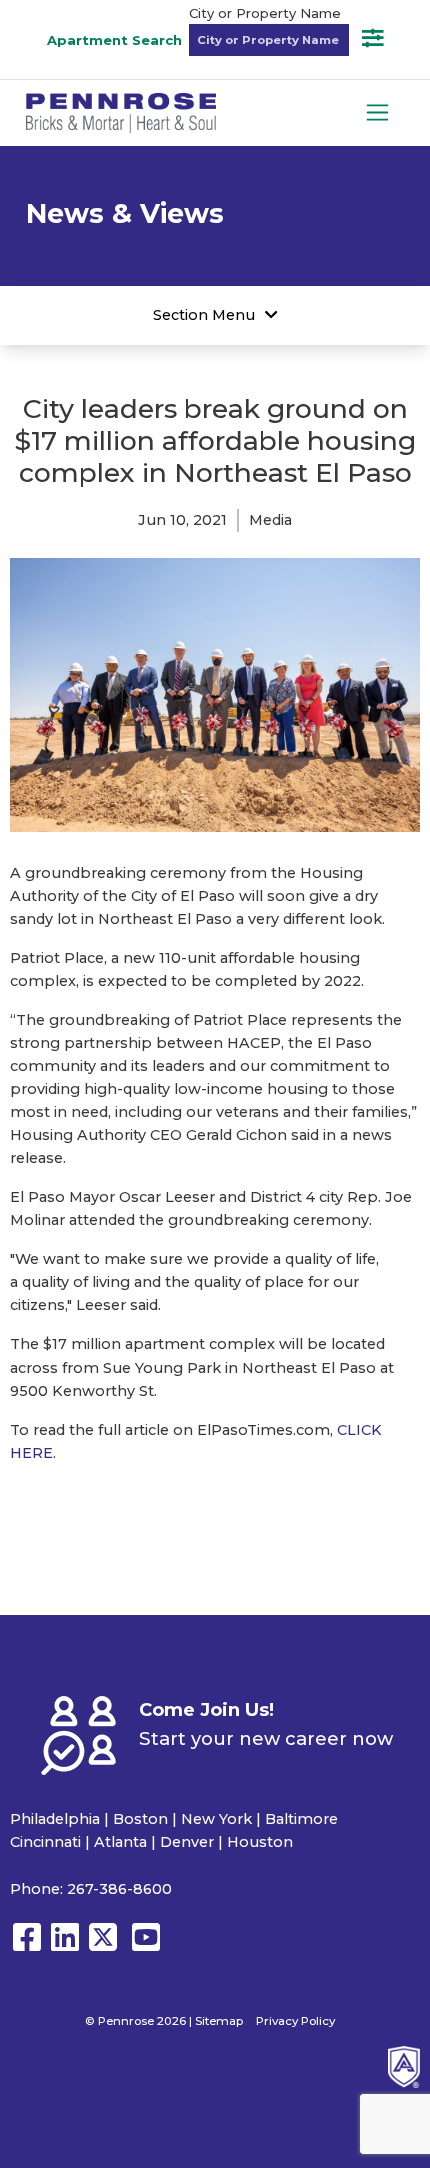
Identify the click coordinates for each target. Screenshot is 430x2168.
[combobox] (269, 40)
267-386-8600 (119, 1889)
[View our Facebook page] (27, 1946)
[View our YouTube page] (146, 1946)
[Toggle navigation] (377, 112)
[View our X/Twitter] (107, 1946)
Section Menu (204, 315)
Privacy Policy (295, 2021)
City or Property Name (265, 13)
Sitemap (219, 2021)
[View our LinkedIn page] (65, 1946)
